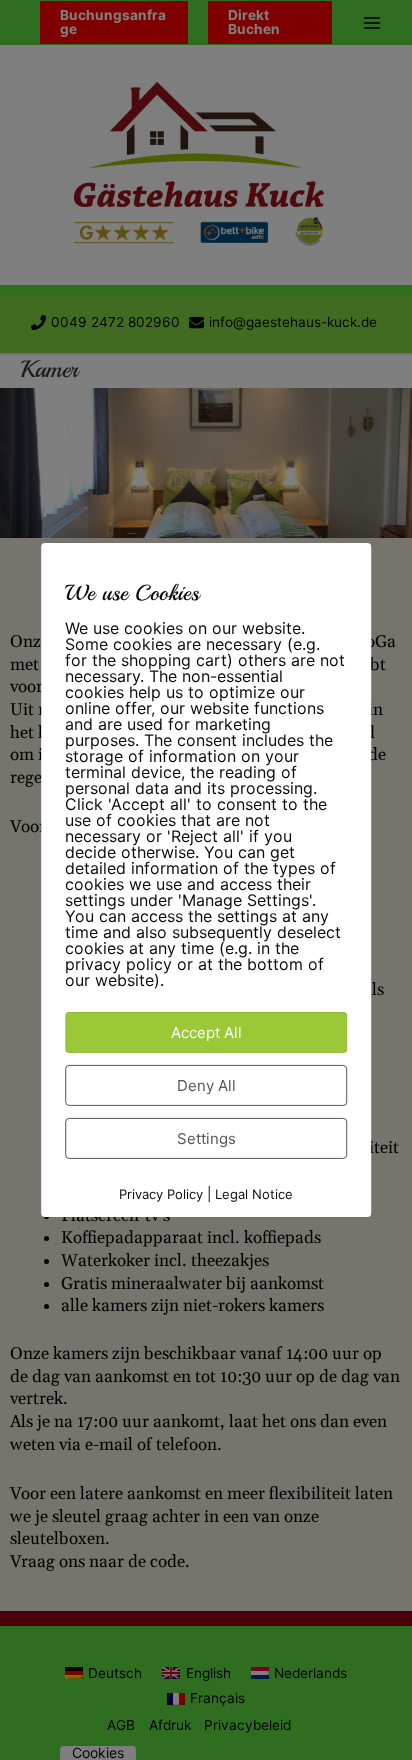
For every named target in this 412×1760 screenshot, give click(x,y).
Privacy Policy (161, 1194)
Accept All (206, 1032)
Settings (206, 1138)
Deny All (206, 1085)
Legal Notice (254, 1194)
